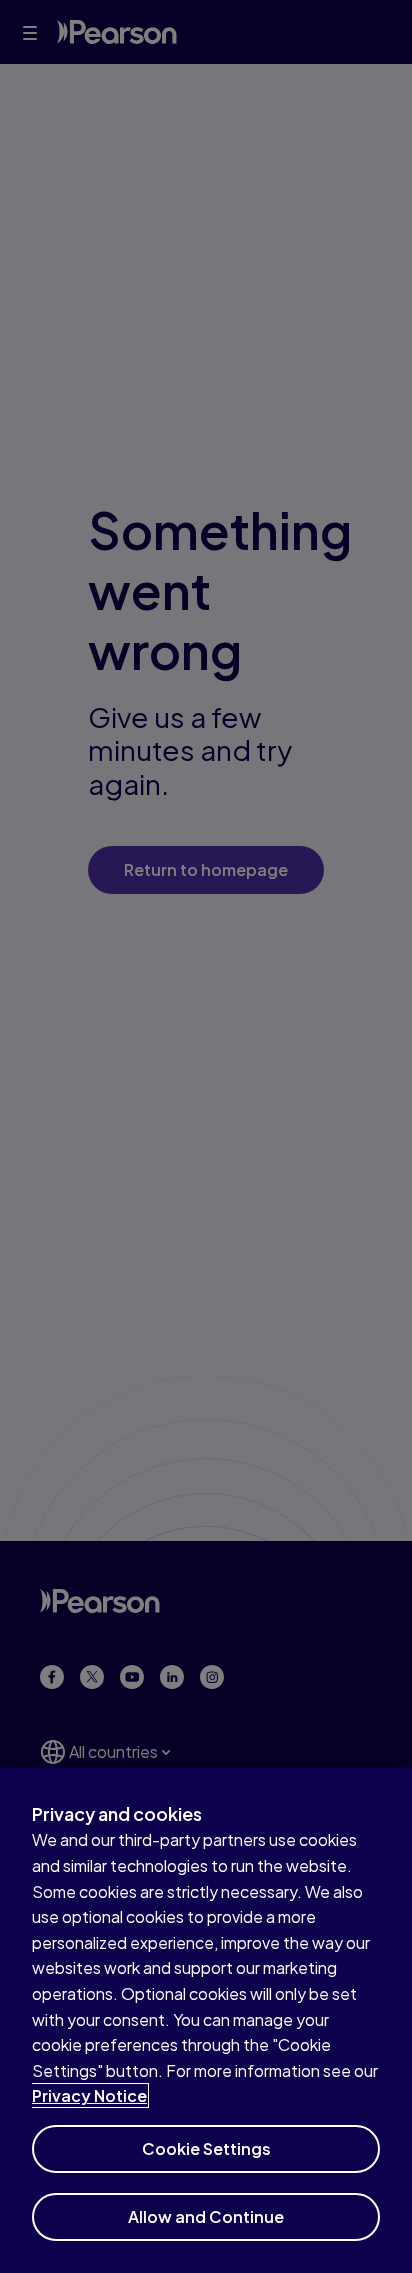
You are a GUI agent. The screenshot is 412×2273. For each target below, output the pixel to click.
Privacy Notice (89, 2095)
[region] (206, 2020)
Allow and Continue (206, 2216)
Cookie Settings (206, 2148)
